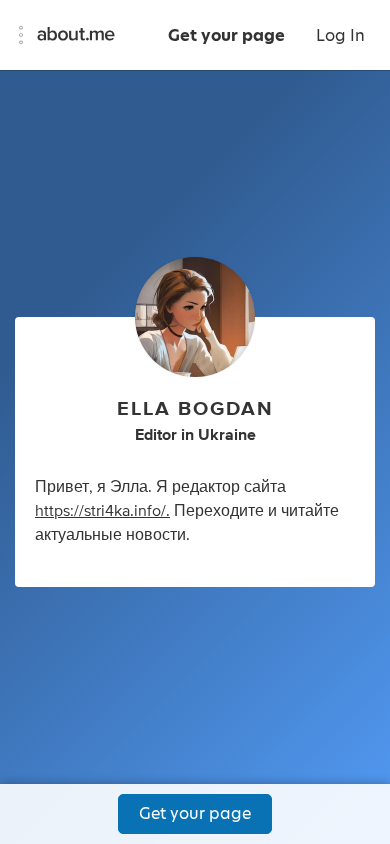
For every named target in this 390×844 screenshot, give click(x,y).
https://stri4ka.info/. (102, 511)
